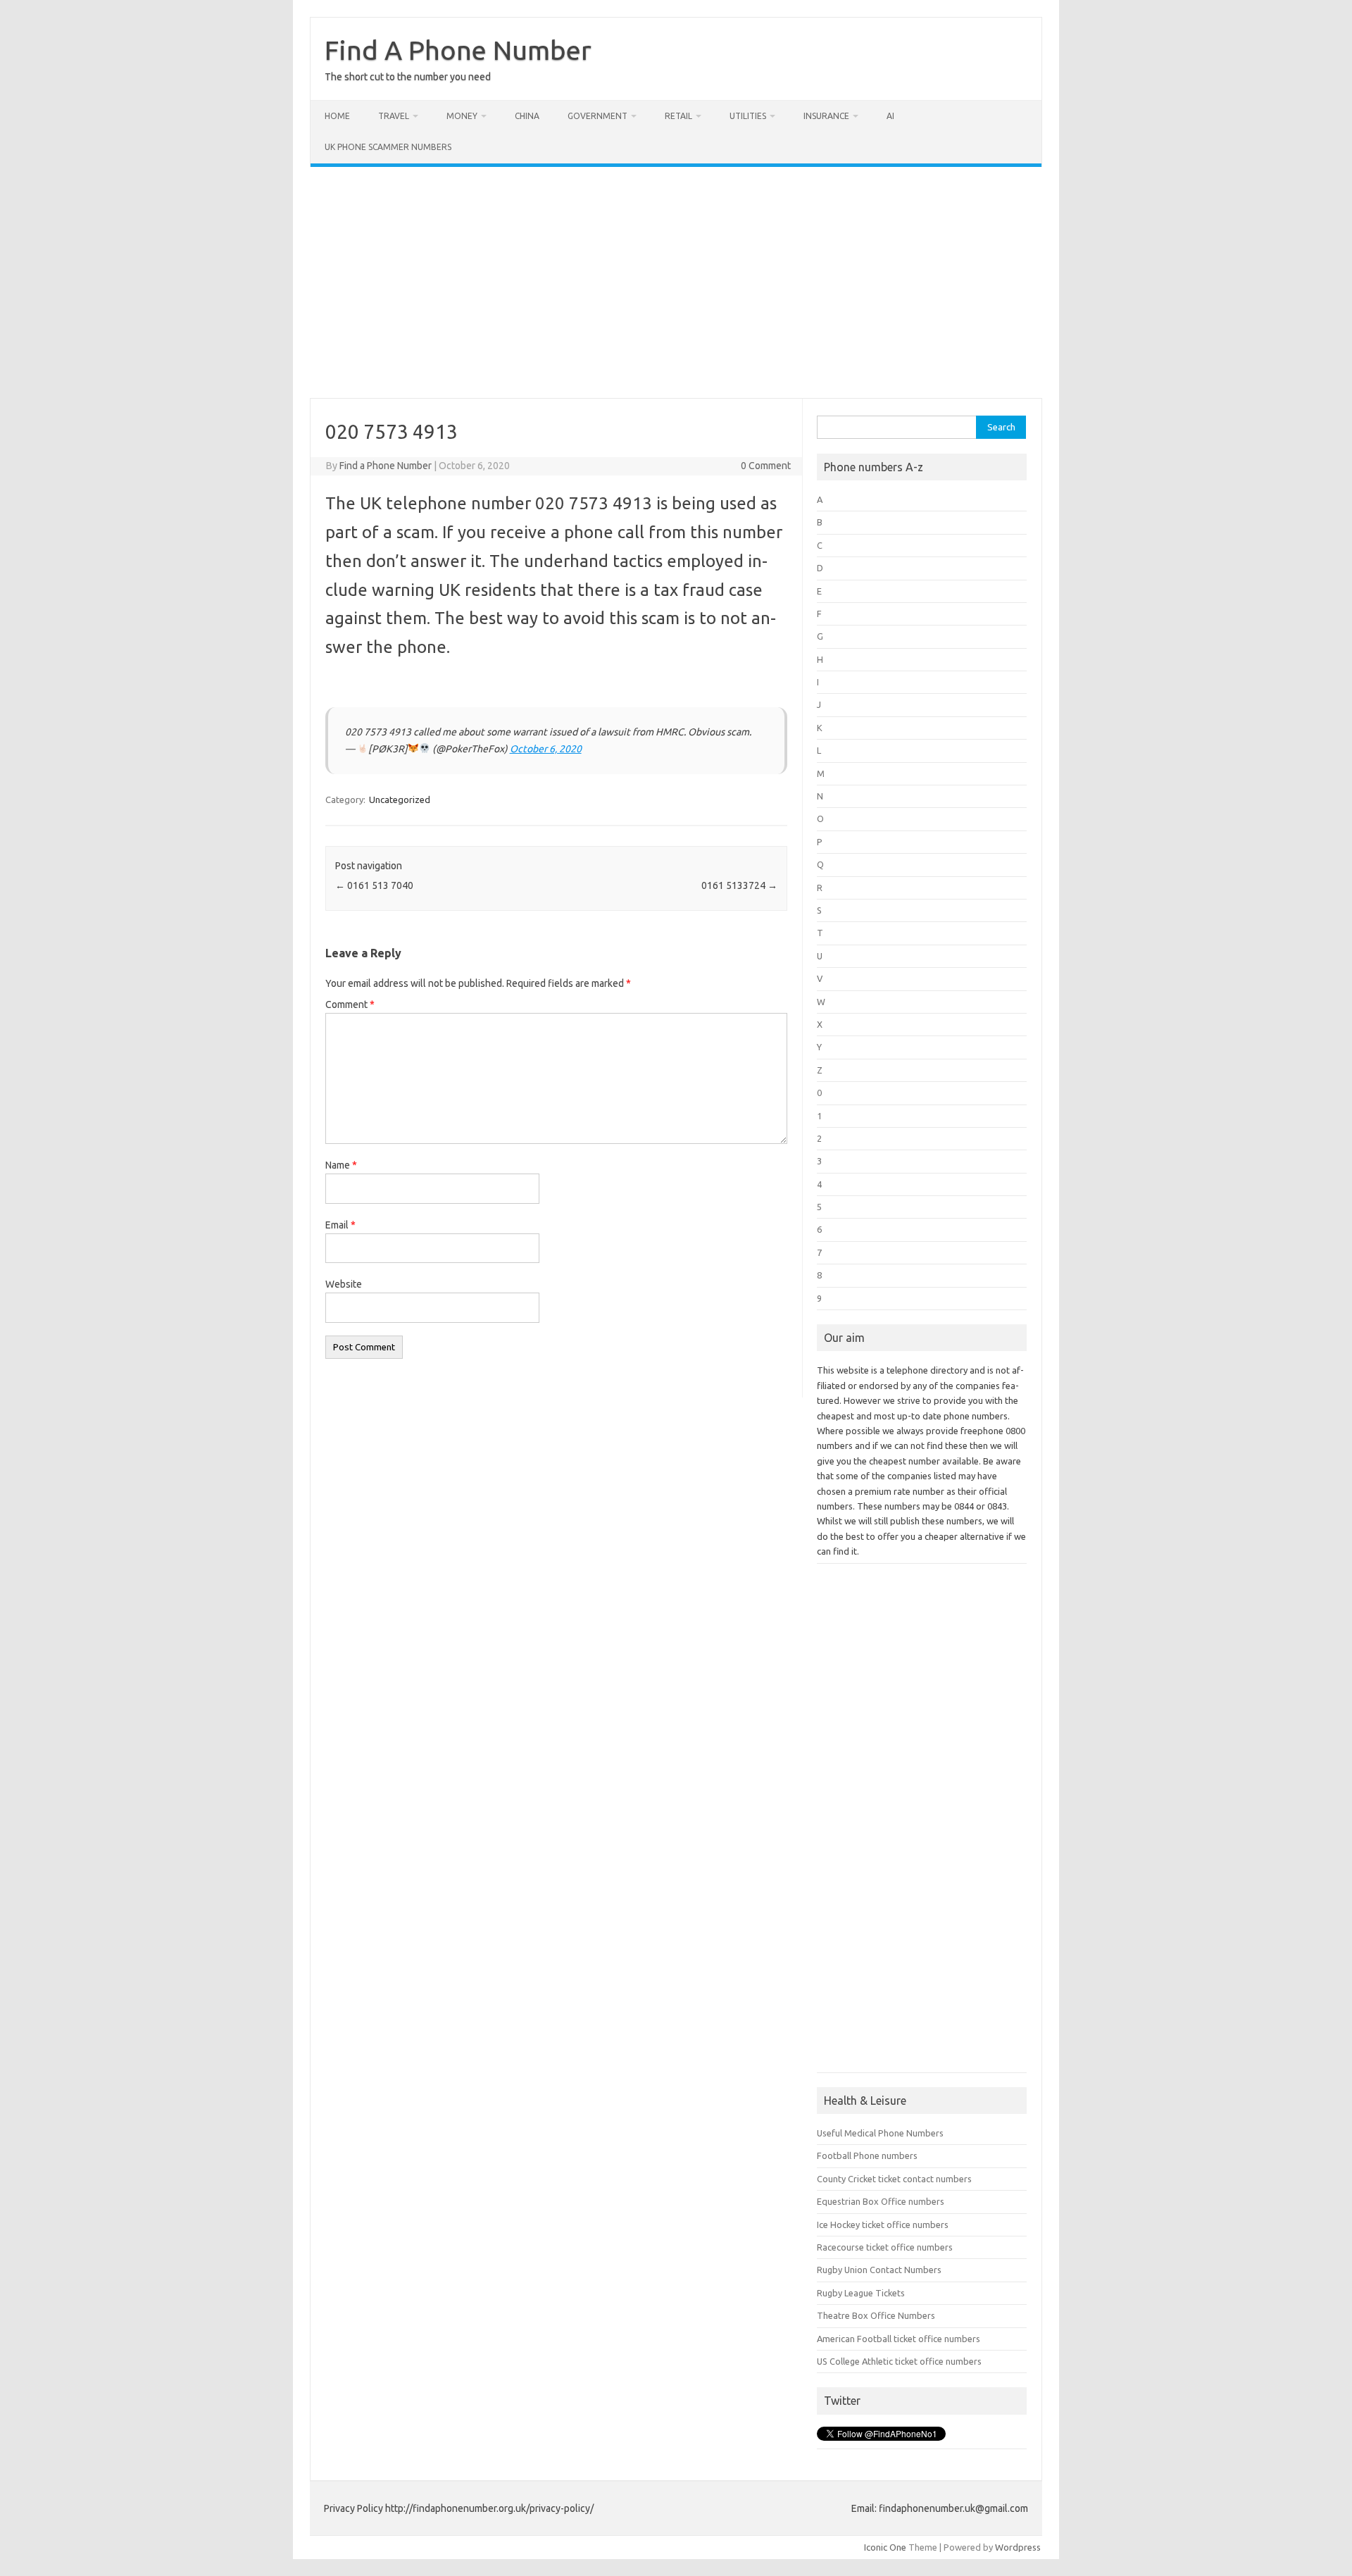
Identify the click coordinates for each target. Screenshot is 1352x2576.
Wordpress (1018, 2547)
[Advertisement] (676, 282)
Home (337, 116)
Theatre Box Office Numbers (876, 2315)
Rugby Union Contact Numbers (879, 2270)
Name (341, 1165)
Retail (678, 116)
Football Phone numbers (867, 2155)
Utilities (748, 116)
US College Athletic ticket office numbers (899, 2361)
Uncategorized (400, 799)
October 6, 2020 (546, 749)
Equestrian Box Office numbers (881, 2201)
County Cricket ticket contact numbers (894, 2179)
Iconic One (885, 2547)
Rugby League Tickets (861, 2293)
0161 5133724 (739, 885)
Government (597, 116)
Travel (394, 116)
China (527, 116)
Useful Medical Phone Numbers (880, 2133)
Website (344, 1284)
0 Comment (766, 466)
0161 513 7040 (374, 885)
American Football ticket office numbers (899, 2339)
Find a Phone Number (386, 466)
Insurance (826, 116)
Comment (350, 1004)
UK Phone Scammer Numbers (388, 147)
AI (890, 116)
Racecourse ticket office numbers (885, 2247)
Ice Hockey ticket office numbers (883, 2225)
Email (340, 1225)
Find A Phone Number (458, 50)
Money (462, 116)
